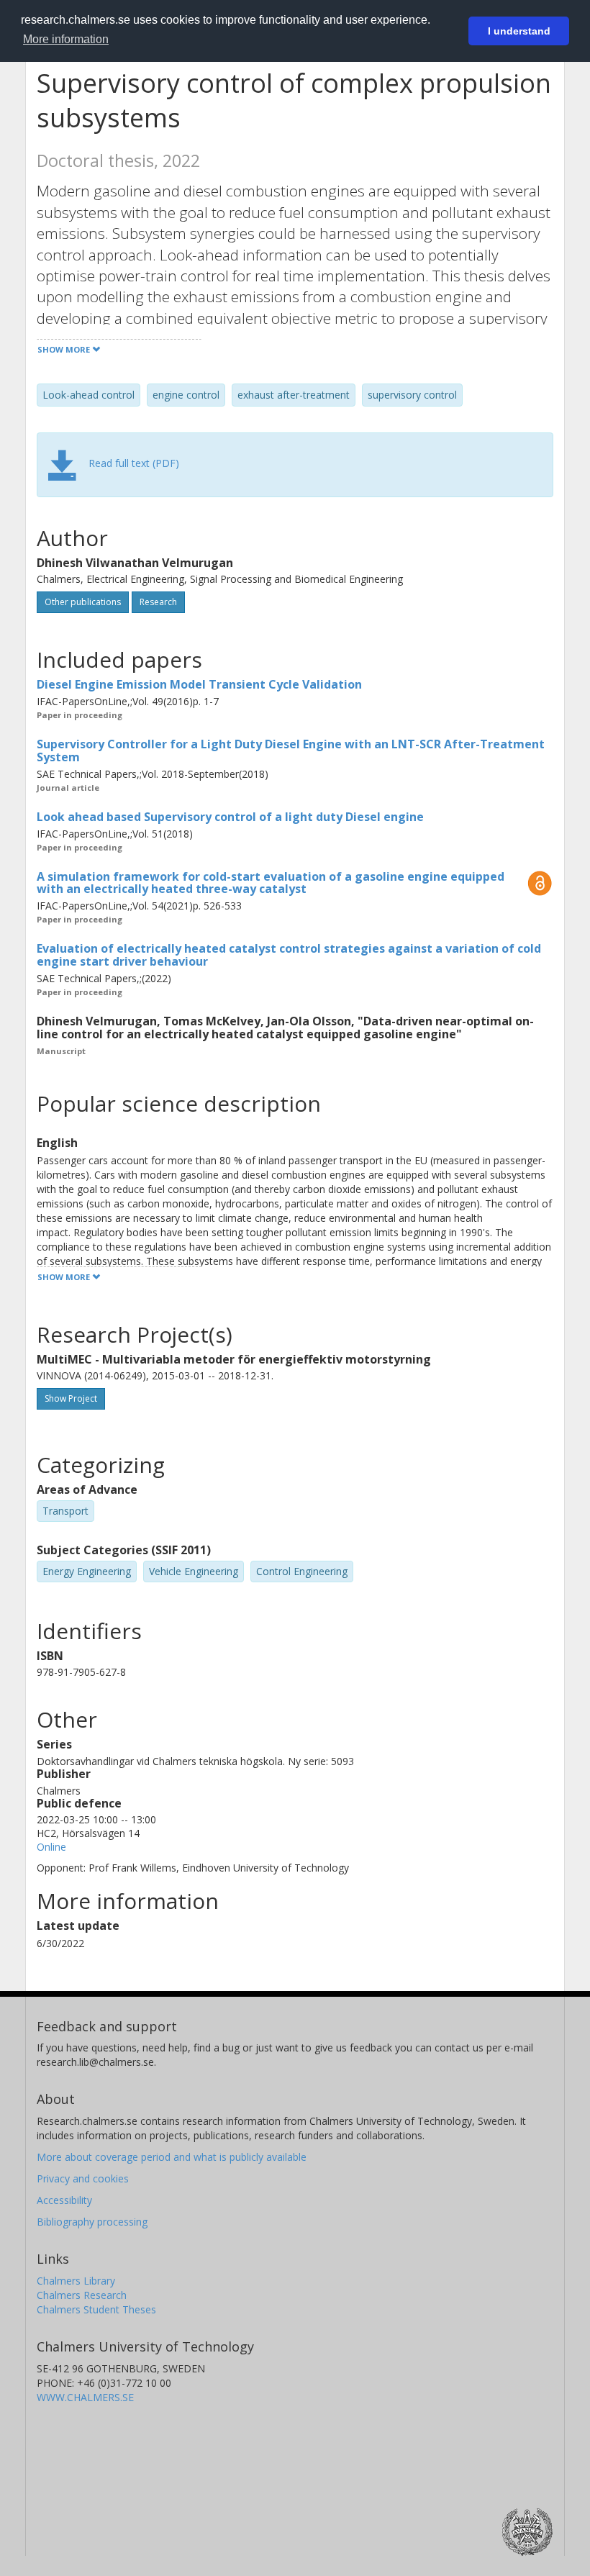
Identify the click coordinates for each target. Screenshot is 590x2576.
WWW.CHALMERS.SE (85, 2397)
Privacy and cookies (83, 2178)
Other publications (83, 602)
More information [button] (66, 39)
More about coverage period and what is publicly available (172, 2157)
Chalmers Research (82, 2295)
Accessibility (64, 2200)
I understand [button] (519, 31)
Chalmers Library (76, 2281)
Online (51, 1847)
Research (158, 602)
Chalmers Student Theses (96, 2309)
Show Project (71, 1398)
